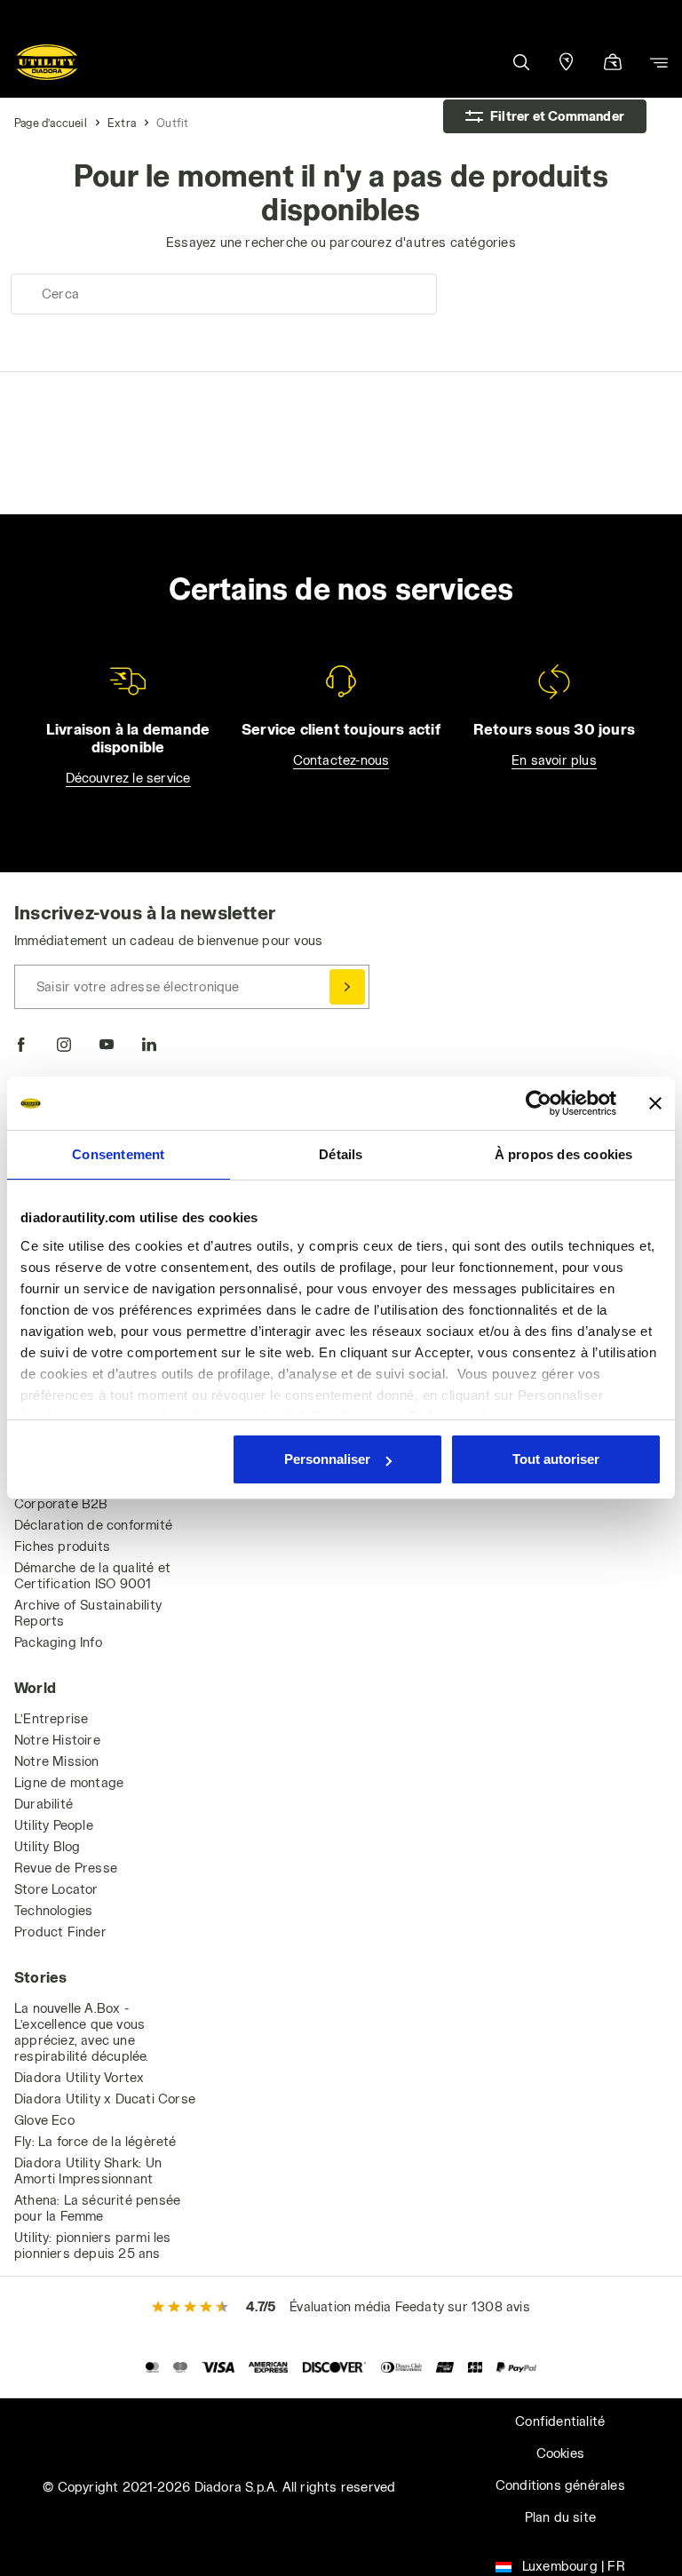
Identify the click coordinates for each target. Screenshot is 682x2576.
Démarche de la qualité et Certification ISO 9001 (92, 1575)
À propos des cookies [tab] (564, 1154)
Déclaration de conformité (93, 1525)
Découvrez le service (128, 778)
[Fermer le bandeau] (655, 1103)
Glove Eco (44, 2120)
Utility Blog (47, 1846)
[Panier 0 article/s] (613, 64)
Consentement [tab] (118, 1154)
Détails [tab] (341, 1154)
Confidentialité (560, 2421)
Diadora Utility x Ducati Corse (105, 2099)
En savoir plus (554, 760)
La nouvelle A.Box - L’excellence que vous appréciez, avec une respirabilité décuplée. (82, 2032)
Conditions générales (560, 2485)
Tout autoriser (556, 1459)
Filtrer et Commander (557, 116)
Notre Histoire (57, 1740)
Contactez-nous (341, 760)
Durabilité (44, 1804)
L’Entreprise (51, 1718)
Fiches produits (62, 1546)
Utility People (54, 1825)
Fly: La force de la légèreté (95, 2141)
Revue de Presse (66, 1868)
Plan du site (560, 2517)
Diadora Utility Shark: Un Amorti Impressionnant (88, 2171)
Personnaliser (327, 1459)
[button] (520, 62)
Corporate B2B (61, 1503)
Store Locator (56, 1889)
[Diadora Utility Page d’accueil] (47, 62)
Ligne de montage (69, 1782)
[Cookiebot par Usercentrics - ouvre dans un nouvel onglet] (539, 1103)
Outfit (172, 123)
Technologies (53, 1910)
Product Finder (60, 1932)
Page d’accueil (51, 123)
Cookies (560, 2453)
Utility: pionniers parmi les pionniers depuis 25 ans (93, 2245)
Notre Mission (57, 1761)
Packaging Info (58, 1642)
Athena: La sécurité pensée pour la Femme (97, 2208)
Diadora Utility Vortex (79, 2077)
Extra (122, 123)
